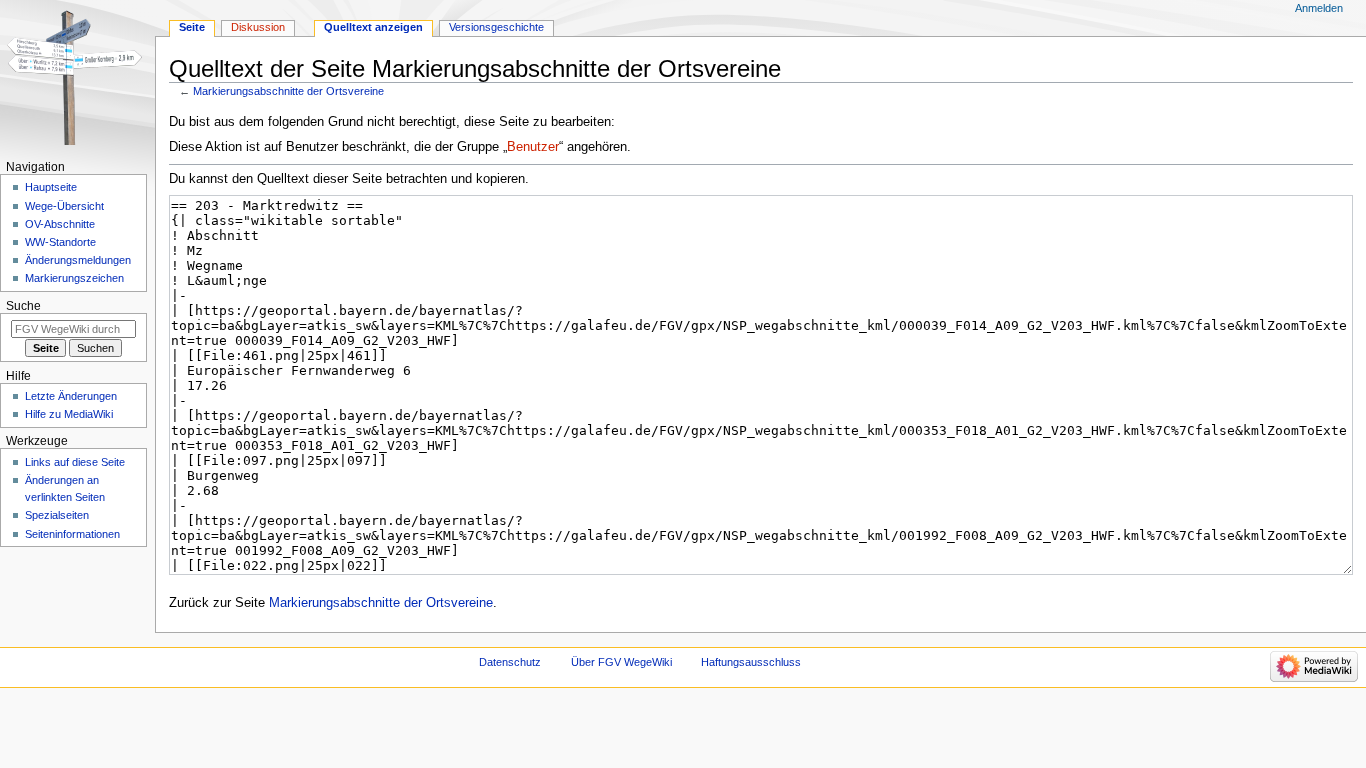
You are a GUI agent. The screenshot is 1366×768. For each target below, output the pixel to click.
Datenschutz (510, 662)
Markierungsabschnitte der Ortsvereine (288, 91)
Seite (192, 27)
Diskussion (258, 27)
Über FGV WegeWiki (621, 662)
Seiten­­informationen (72, 534)
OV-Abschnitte (60, 224)
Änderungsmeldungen (78, 260)
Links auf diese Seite (75, 462)
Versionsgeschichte (496, 27)
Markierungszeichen (74, 278)
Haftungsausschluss (751, 662)
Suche (23, 306)
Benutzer (533, 147)
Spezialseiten (57, 515)
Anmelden (1319, 8)
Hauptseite (51, 187)
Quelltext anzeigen (373, 27)
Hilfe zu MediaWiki (69, 414)
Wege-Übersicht (64, 206)
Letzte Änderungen (71, 396)
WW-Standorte (60, 242)
